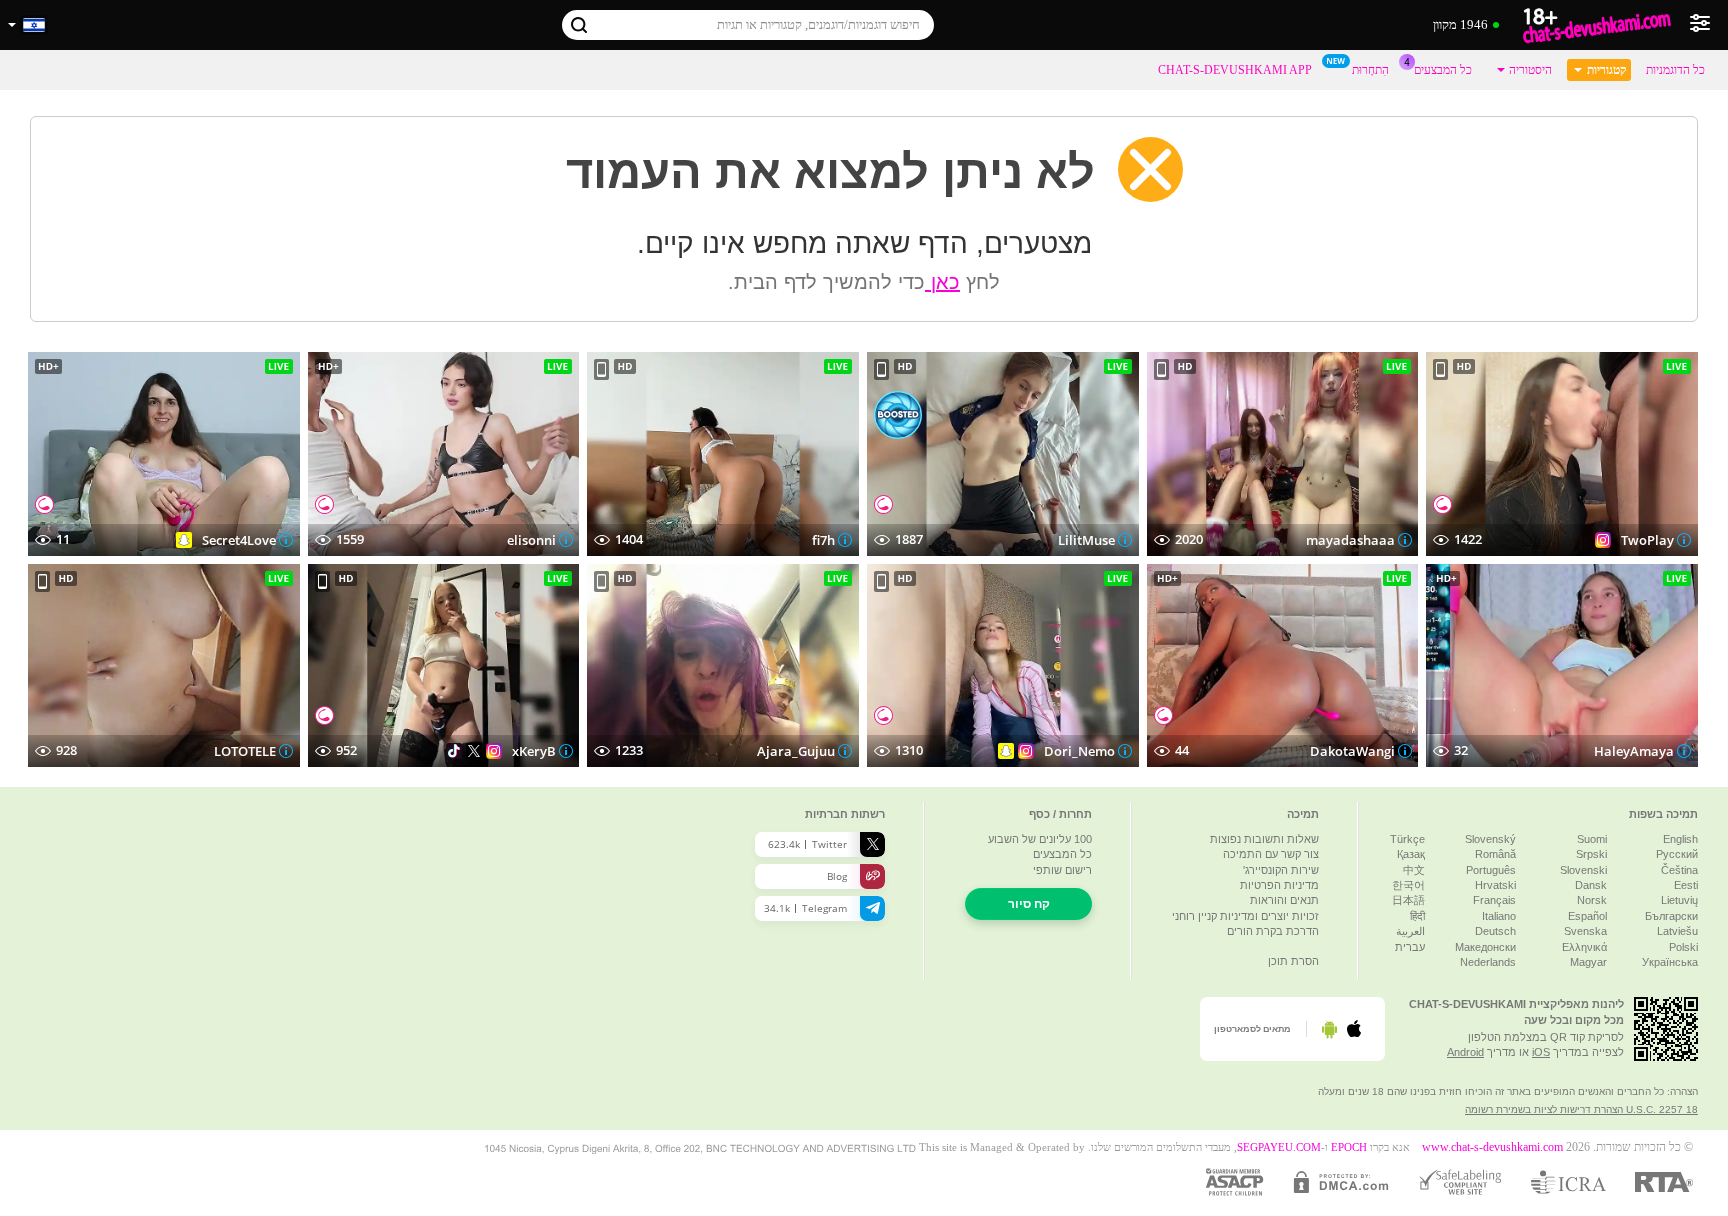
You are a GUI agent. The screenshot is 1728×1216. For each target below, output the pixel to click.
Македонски (1485, 947)
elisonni (530, 540)
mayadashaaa (1349, 540)
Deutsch (1495, 931)
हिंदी (1417, 916)
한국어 (1408, 885)
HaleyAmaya (1634, 751)
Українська (1670, 962)
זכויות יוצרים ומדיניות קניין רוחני (1245, 916)
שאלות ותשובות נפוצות (1264, 839)
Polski (1683, 947)
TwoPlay (1647, 540)
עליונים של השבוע (1040, 839)
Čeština (1679, 870)
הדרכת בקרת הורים (1273, 931)
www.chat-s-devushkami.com (1492, 1147)
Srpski (1591, 854)
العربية (1410, 931)
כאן (942, 282)
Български (1671, 916)
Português (1491, 870)
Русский (1677, 854)
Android (1465, 1052)
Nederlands (1488, 962)
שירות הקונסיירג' (1281, 870)
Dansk (1591, 885)
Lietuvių (1679, 900)
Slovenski (1583, 870)
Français (1494, 900)
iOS (1541, 1052)
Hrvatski (1495, 885)
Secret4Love (239, 540)
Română (1495, 854)
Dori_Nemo (1079, 751)
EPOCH (1349, 1147)
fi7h (823, 540)
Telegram (805, 908)
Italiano (1499, 916)
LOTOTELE (245, 751)
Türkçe (1407, 839)
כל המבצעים (1443, 70)
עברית (1410, 947)
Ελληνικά (1584, 947)
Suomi (1592, 839)
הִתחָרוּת (1370, 70)
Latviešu (1677, 931)
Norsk (1592, 900)
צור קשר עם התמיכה (1271, 854)
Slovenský (1490, 839)
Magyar (1588, 962)
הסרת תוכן (1293, 961)
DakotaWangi (1351, 751)
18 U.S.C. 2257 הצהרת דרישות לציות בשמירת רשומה (1581, 1109)
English (1680, 839)
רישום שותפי (1062, 870)
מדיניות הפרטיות (1279, 885)
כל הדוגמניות (1675, 70)
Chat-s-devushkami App (1235, 70)
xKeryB (533, 751)
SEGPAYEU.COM (1279, 1147)
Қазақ (1411, 854)
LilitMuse (1086, 540)
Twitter (807, 844)
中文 (1414, 870)
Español (1587, 916)
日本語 (1408, 900)
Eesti (1686, 885)
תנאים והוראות (1284, 900)
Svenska (1585, 931)
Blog (837, 876)
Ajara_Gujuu (796, 751)
